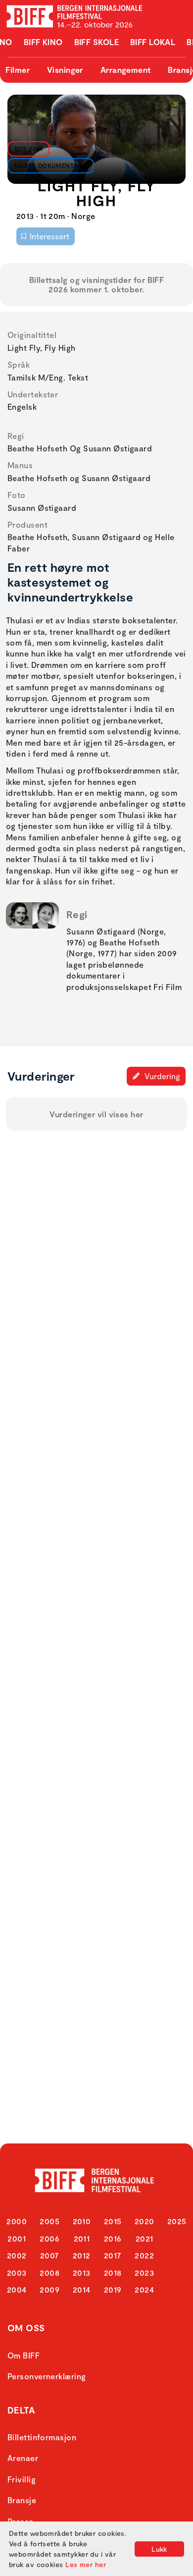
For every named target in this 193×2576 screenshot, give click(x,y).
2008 (49, 2273)
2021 (145, 2238)
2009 (49, 2289)
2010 (82, 2221)
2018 (113, 2273)
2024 (144, 2289)
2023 (144, 2273)
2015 (113, 2221)
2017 (113, 2255)
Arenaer (23, 2458)
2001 (17, 2238)
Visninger (65, 70)
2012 (82, 2255)
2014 (82, 2289)
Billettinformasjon (42, 2437)
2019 (113, 2289)
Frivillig (22, 2479)
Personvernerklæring (47, 2376)
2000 (17, 2221)
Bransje (22, 2500)
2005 (49, 2221)
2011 (82, 2238)
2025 (177, 2221)
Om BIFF (24, 2355)
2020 (145, 2221)
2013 (82, 2273)
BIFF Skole (97, 42)
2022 (144, 2255)
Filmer (18, 70)
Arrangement (126, 70)
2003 (17, 2273)
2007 (50, 2255)
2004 (17, 2289)
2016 (113, 2238)
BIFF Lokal (153, 42)
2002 (17, 2255)
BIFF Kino (43, 42)
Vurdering (161, 1076)
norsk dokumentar (48, 165)
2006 (49, 2238)
